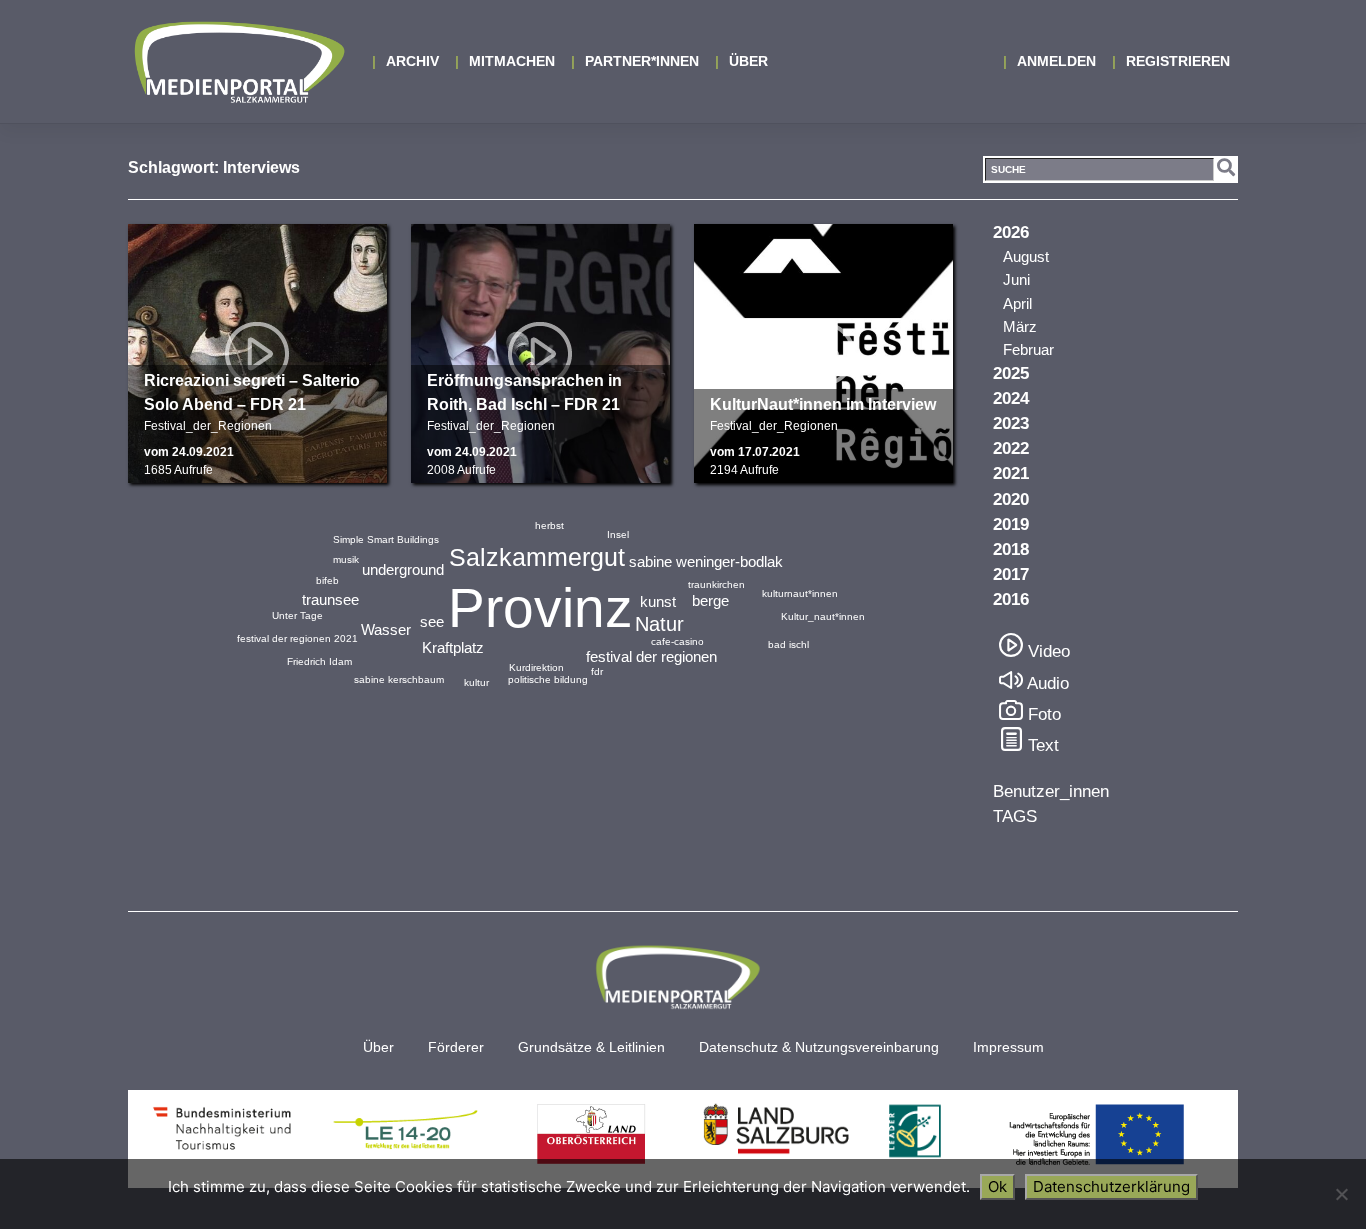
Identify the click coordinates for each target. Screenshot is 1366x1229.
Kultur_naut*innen (823, 616)
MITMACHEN (512, 61)
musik (346, 559)
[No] (1341, 1194)
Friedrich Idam (319, 661)
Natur (659, 624)
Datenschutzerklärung (1111, 1186)
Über (748, 61)
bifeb (327, 580)
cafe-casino (677, 641)
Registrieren (1178, 61)
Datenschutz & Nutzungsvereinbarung (819, 1047)
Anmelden (1056, 61)
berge (710, 600)
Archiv (412, 61)
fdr (597, 671)
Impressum (1008, 1047)
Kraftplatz (453, 647)
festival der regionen (651, 656)
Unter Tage (297, 615)
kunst (658, 601)
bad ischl (788, 644)
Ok (997, 1186)
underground (403, 569)
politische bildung (548, 679)
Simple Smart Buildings (386, 539)
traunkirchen (716, 584)
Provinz (540, 608)
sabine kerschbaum (399, 679)
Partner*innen (642, 61)
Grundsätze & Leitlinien (591, 1047)
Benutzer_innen (1051, 791)
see (432, 621)
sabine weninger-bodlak (706, 561)
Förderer (456, 1047)
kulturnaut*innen (800, 593)
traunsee (330, 599)
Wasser (386, 629)
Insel (618, 534)
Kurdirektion (536, 667)
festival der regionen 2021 (297, 638)
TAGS (1015, 816)
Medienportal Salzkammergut (238, 62)
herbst (549, 525)
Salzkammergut (537, 557)
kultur (476, 682)
